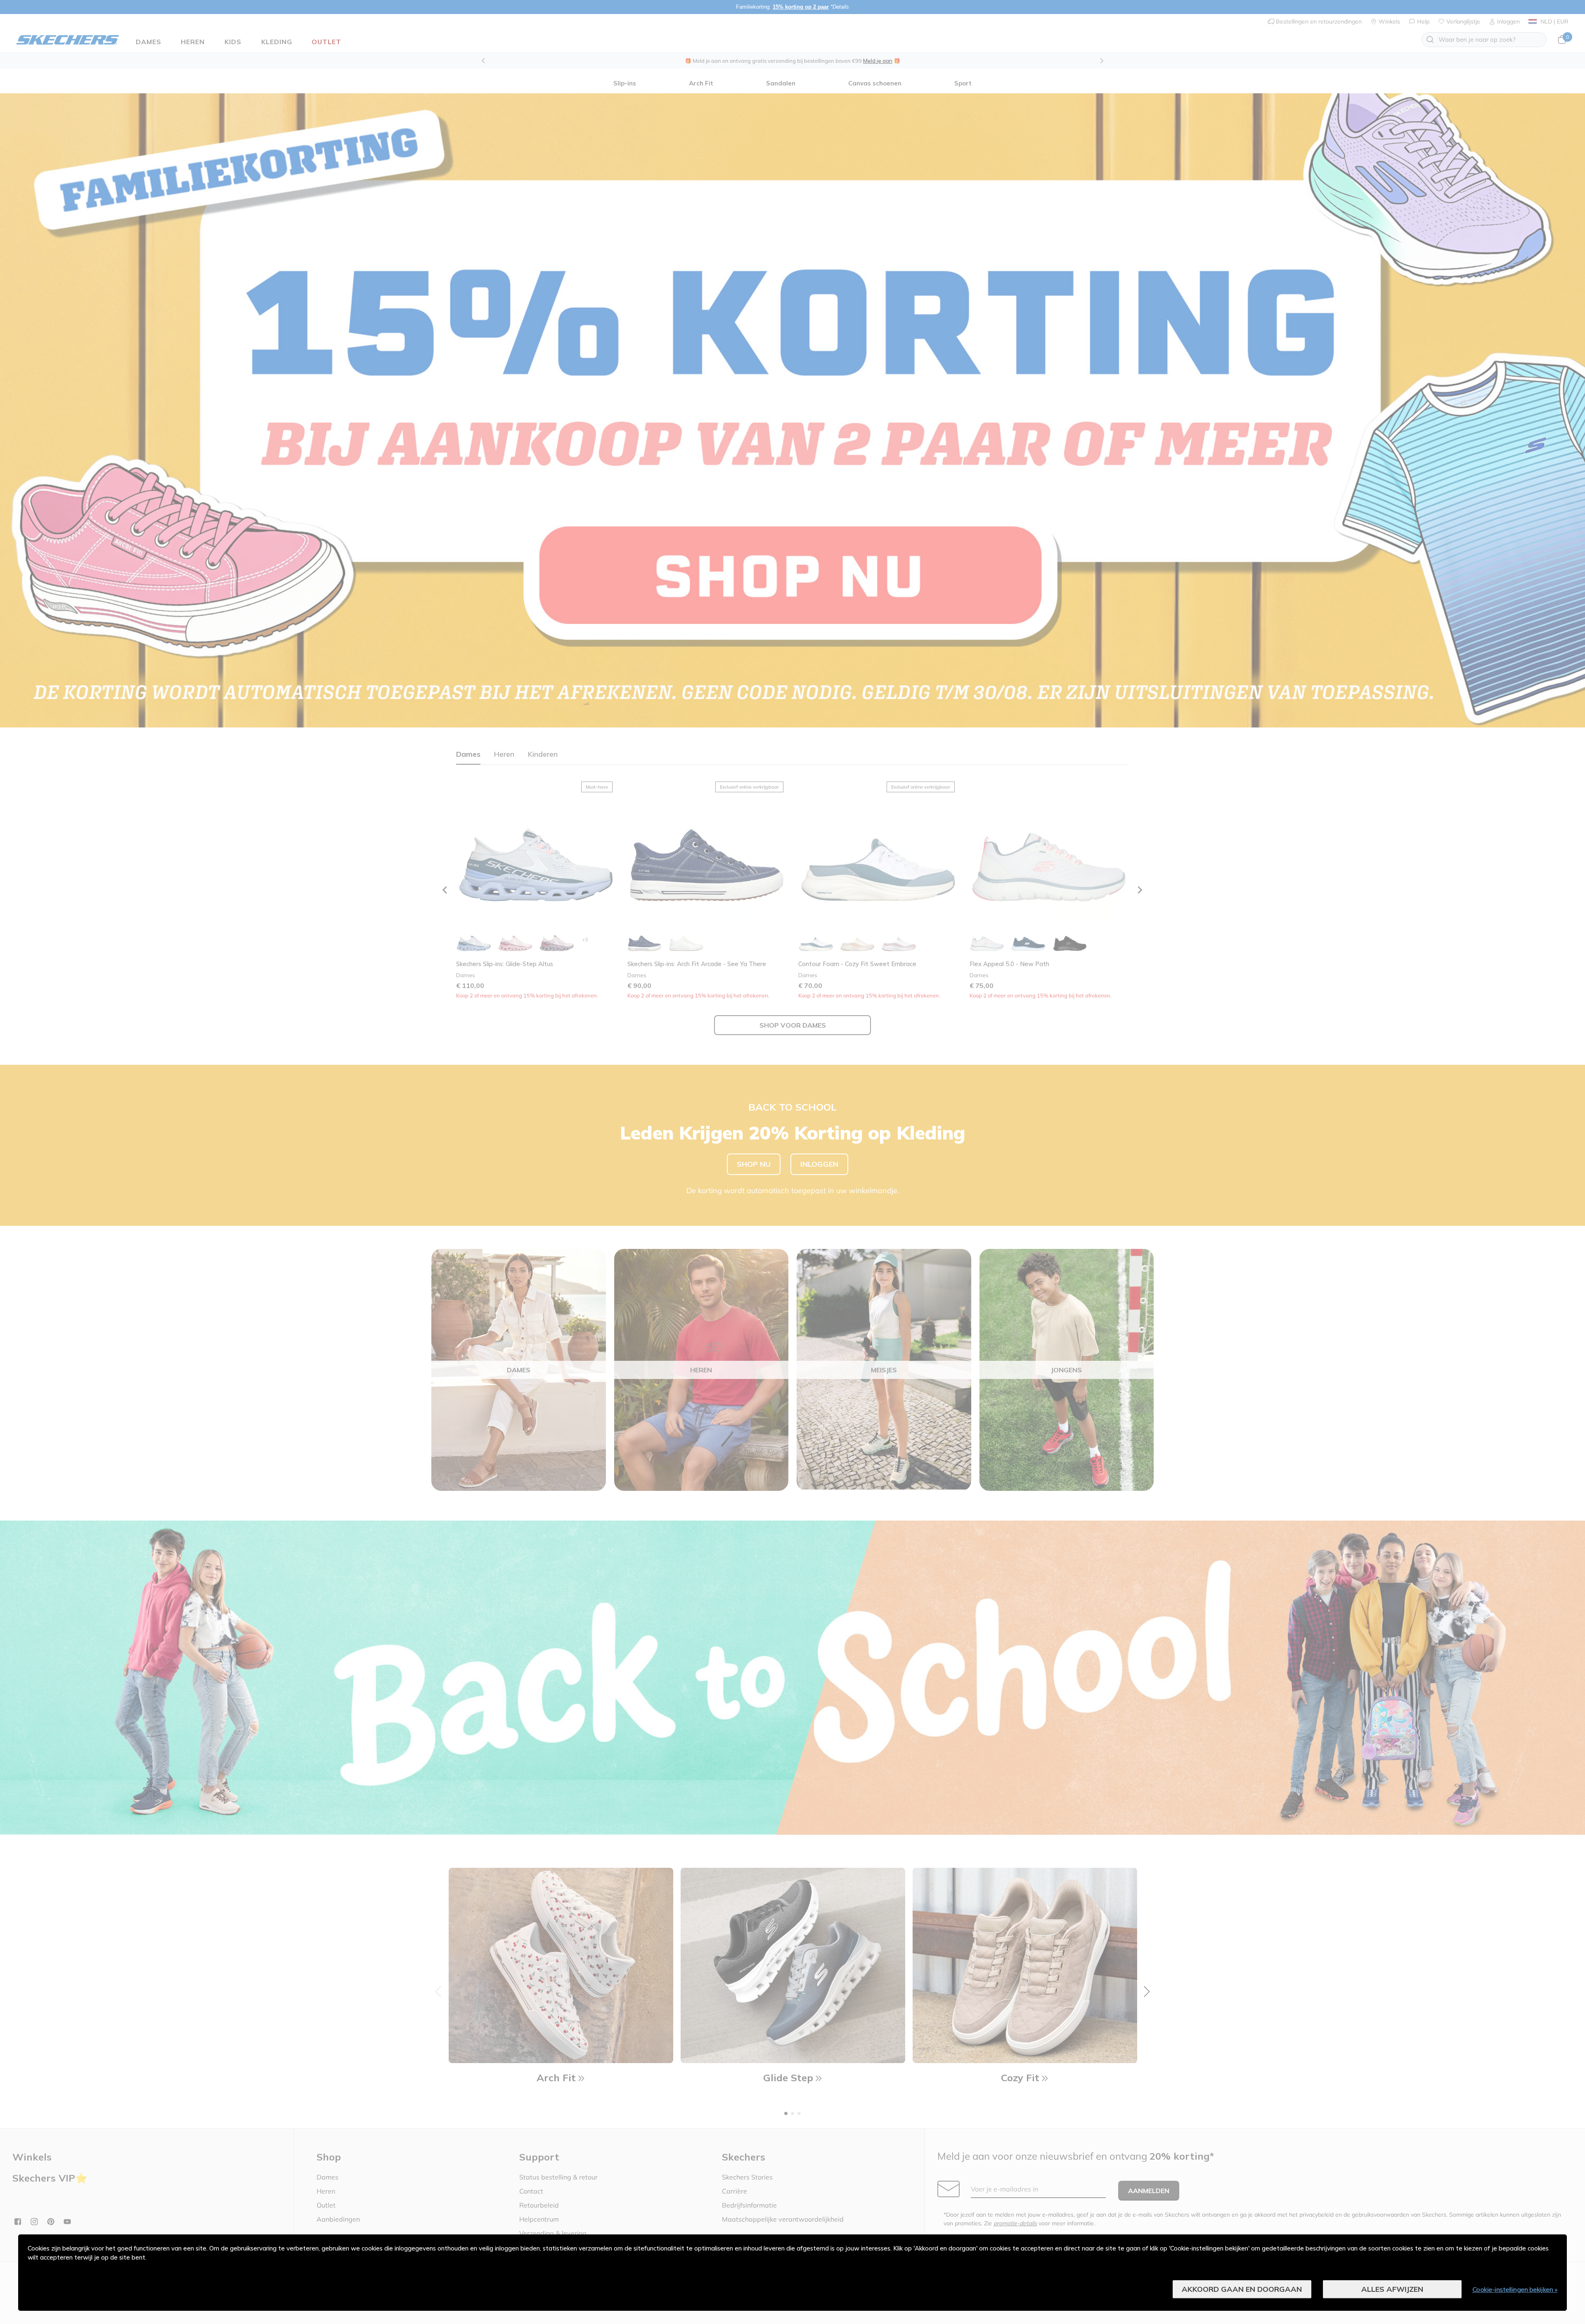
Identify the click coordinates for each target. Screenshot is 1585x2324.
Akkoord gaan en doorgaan (1242, 2289)
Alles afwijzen (1392, 2289)
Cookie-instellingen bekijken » (1515, 2289)
